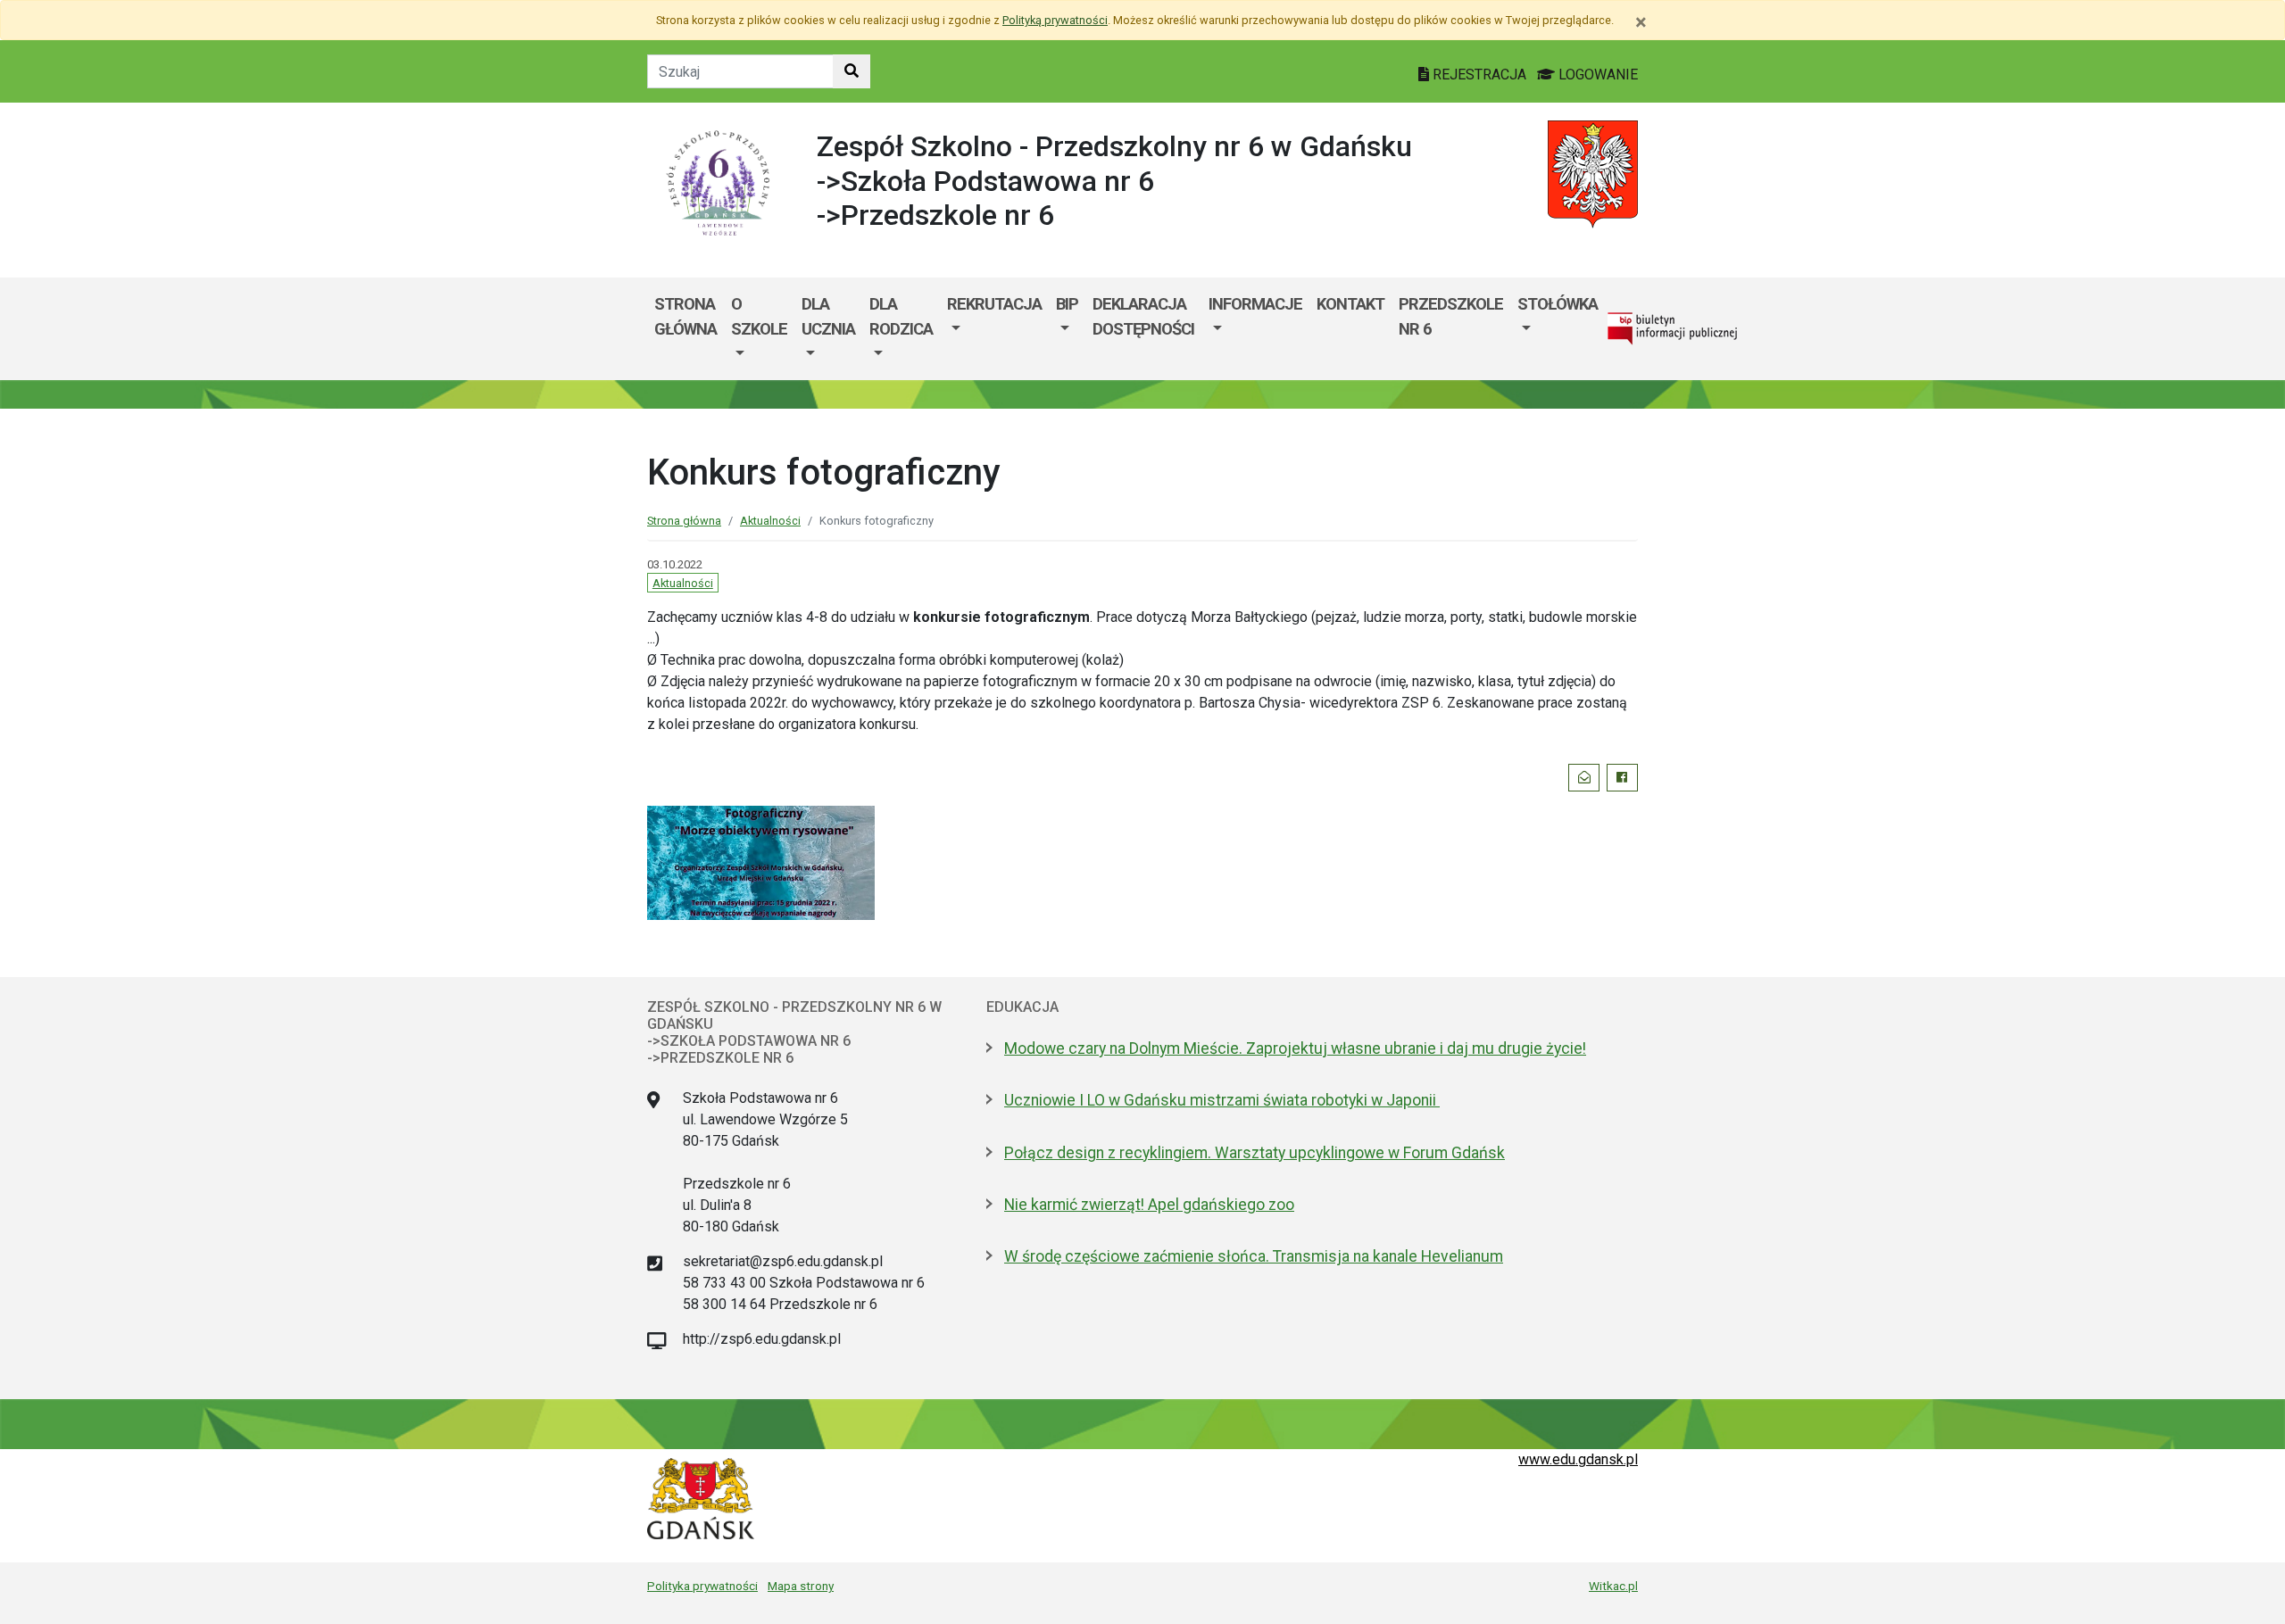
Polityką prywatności (1055, 20)
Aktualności (770, 521)
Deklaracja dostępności (1143, 316)
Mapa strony (801, 1586)
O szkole (759, 316)
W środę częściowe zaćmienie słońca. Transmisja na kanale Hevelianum (1254, 1256)
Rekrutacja (994, 304)
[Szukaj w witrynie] (852, 71)
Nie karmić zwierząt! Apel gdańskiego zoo (1149, 1205)
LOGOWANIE (1596, 75)
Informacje (1255, 304)
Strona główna (685, 316)
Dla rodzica (901, 316)
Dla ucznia (828, 316)
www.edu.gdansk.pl (1578, 1459)
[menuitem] (759, 329)
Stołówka (1558, 304)
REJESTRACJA (1479, 75)
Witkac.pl (1613, 1586)
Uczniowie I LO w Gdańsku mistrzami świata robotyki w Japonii (1222, 1100)
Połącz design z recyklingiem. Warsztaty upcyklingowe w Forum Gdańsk (1255, 1153)
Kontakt (1350, 304)
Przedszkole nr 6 (1451, 316)
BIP (1067, 304)
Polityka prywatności (702, 1586)
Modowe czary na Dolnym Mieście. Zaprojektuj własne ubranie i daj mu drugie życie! (1295, 1048)
